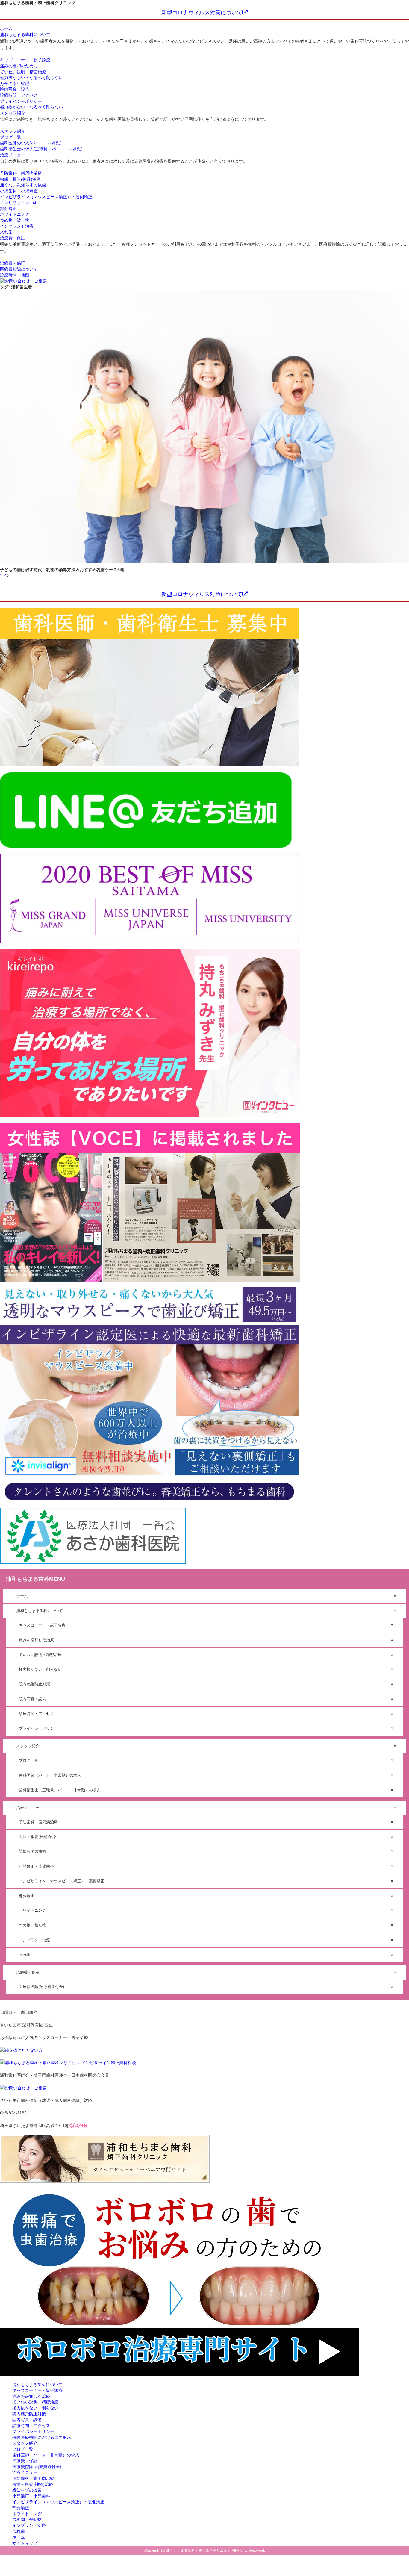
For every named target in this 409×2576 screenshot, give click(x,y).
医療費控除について (19, 269)
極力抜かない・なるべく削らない (31, 78)
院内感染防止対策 (34, 1684)
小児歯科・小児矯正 (19, 191)
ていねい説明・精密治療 (23, 72)
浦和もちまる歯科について (25, 34)
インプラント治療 (17, 226)
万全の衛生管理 (15, 84)
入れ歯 (6, 232)
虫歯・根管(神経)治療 (20, 179)
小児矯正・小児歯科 (36, 1866)
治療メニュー (13, 155)
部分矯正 (8, 208)
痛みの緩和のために (19, 66)
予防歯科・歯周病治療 (21, 173)
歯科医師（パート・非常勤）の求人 (50, 1775)
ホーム (6, 28)
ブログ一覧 (10, 137)
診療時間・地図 (15, 275)
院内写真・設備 (15, 89)
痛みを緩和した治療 (36, 1640)
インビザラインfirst (18, 202)
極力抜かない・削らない (40, 1669)
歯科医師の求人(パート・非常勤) (31, 143)
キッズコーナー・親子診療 (25, 60)
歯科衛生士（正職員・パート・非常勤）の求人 (60, 1790)
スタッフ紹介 (13, 113)
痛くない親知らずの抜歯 (23, 185)
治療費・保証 (13, 238)
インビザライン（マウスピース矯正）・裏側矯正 (46, 197)
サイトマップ (25, 2543)
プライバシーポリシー (21, 101)
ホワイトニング (15, 214)
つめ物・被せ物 (15, 220)
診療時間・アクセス (19, 95)
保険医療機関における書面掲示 (42, 2437)
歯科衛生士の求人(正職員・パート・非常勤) (41, 149)
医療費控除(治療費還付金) (41, 1987)
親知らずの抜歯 (32, 1851)
